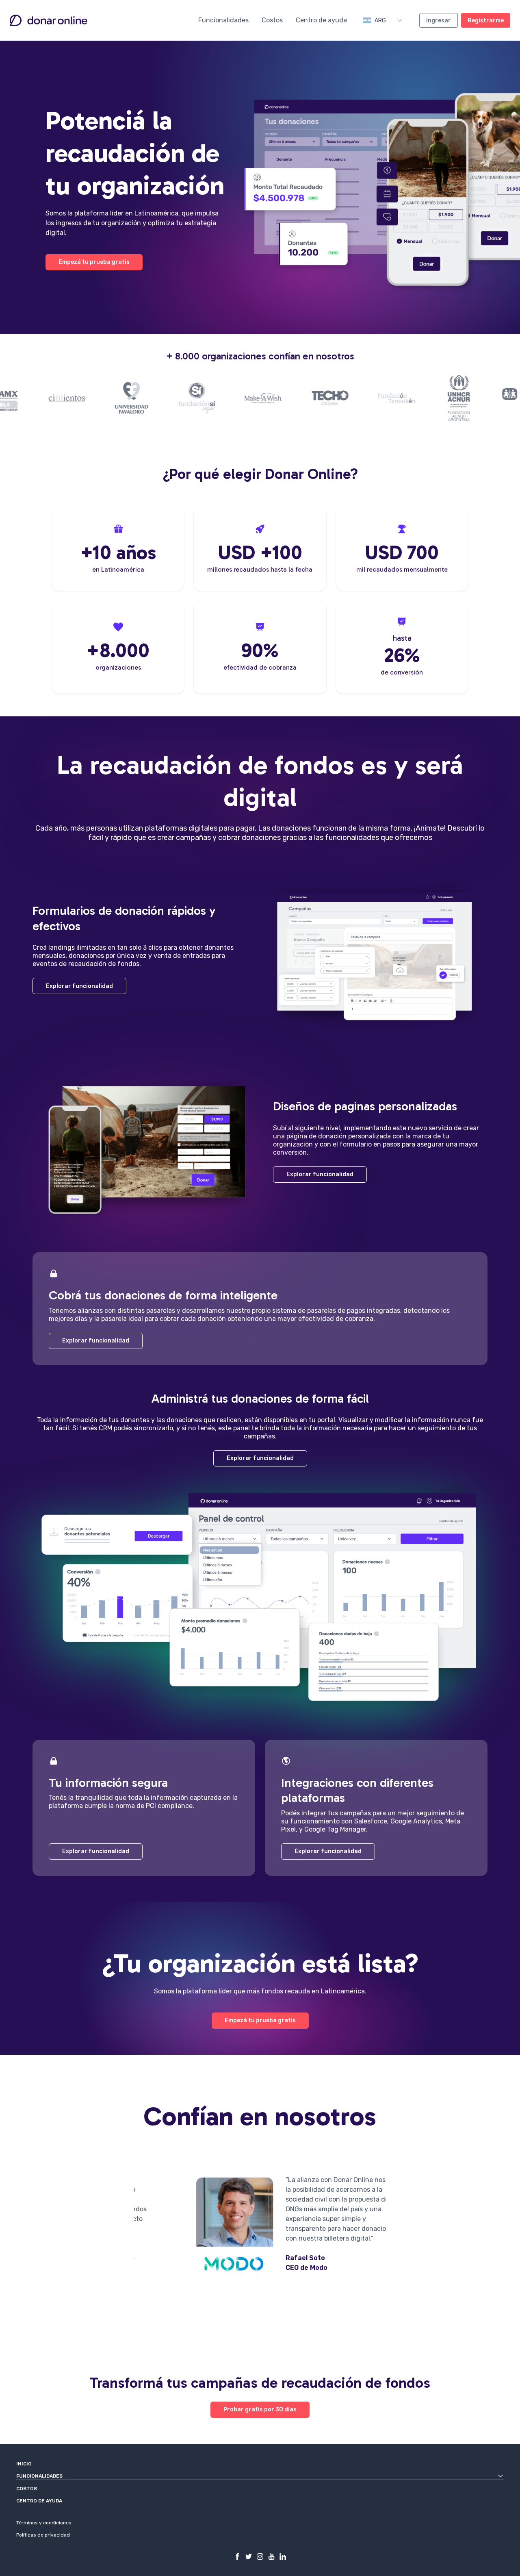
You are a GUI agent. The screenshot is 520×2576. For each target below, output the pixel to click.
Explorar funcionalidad (79, 986)
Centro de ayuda (321, 20)
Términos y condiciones (44, 2523)
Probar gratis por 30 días (260, 2410)
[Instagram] (260, 2556)
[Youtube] (271, 2556)
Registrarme (486, 21)
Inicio (24, 2464)
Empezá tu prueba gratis (94, 262)
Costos (272, 20)
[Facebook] (237, 2556)
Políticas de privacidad (43, 2535)
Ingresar (439, 21)
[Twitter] (249, 2556)
